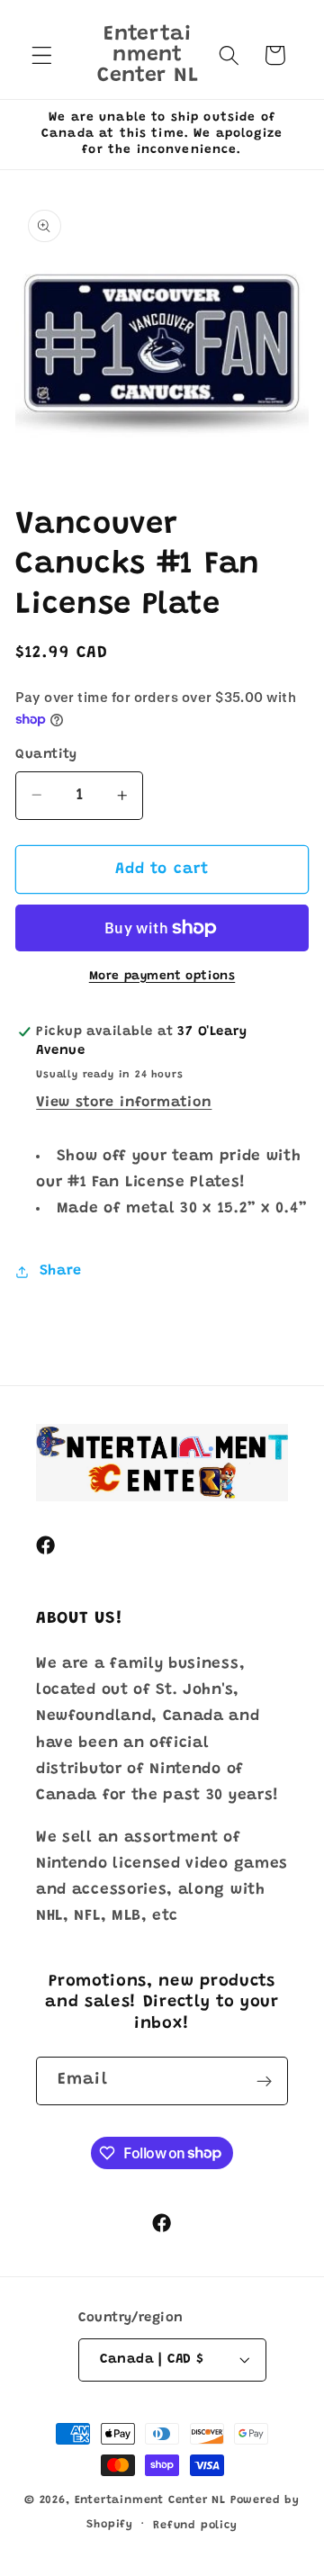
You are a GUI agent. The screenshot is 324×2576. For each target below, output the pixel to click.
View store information (124, 1103)
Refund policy (195, 2526)
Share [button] (61, 1271)
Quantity (46, 755)
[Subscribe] (264, 2081)
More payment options (162, 977)
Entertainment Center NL (151, 2500)
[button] (42, 55)
